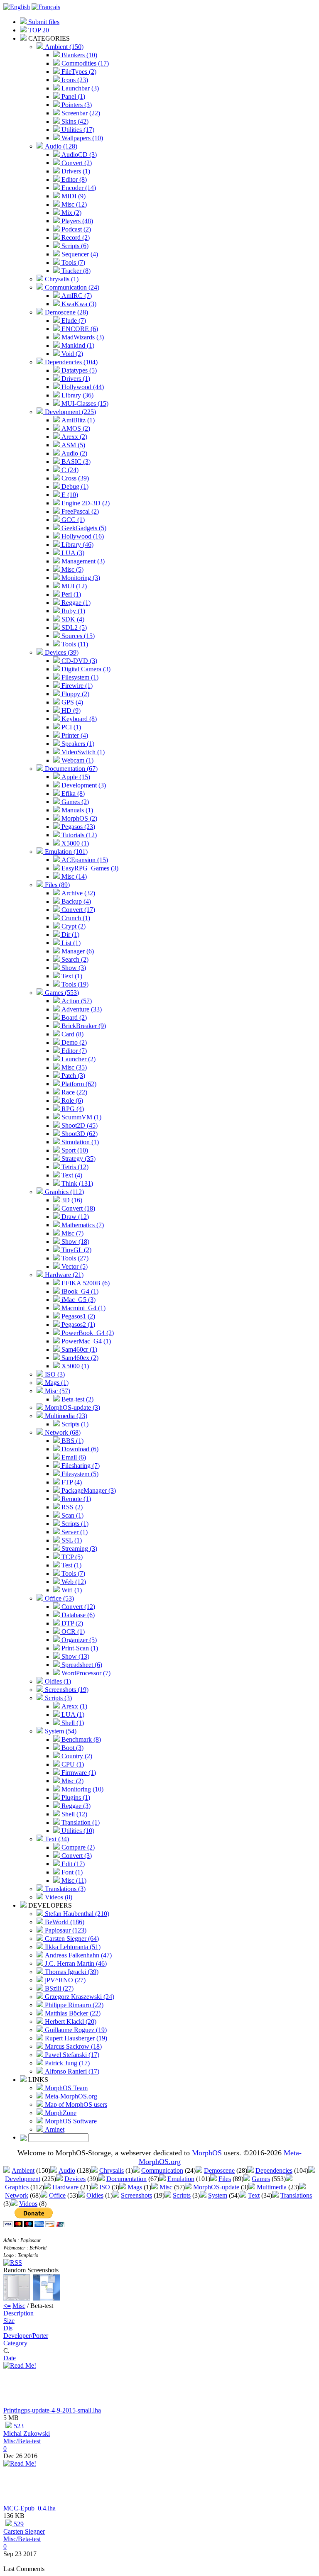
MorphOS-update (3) (72, 1407)
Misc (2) (72, 1781)
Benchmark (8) (80, 1739)
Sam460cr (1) (79, 1349)
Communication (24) (71, 287)
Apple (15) (75, 777)
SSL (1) (71, 1540)
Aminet (54, 2129)
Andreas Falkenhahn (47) (77, 1955)
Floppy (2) (75, 694)
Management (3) (82, 561)
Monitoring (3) (80, 578)
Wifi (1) (71, 1590)
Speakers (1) (77, 744)
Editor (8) (73, 179)
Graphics (17, 2187)
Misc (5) (72, 569)
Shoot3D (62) (79, 1134)
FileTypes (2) (78, 72)
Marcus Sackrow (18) (72, 2046)
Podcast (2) (75, 229)
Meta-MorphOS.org (70, 2096)
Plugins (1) (75, 1797)
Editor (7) (73, 1051)
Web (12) (73, 1582)
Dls (8, 2328)
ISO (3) (54, 1374)
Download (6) (79, 1449)
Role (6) (71, 1100)
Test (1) (71, 1565)
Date (10, 2358)
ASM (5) (72, 445)
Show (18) (75, 1242)
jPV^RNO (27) (64, 1980)
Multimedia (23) (65, 1416)
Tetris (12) (74, 1167)
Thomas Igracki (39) (71, 1972)
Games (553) (61, 993)
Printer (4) (74, 735)
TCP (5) (71, 1557)
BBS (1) (72, 1441)
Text (254, 2195)
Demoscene (219, 2170)
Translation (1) (80, 1822)
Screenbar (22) (80, 113)
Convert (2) (76, 163)
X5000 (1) (74, 843)
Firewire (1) (76, 686)
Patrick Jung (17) (66, 2063)
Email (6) (73, 1457)
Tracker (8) (75, 271)
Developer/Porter (26, 2336)
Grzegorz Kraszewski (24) (79, 1997)
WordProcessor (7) (85, 1673)
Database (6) (77, 1615)
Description (18, 2313)
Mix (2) (71, 213)
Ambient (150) (63, 47)
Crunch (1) (75, 918)
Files (225, 2179)
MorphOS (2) (79, 818)
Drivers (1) (75, 171)
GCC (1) (72, 520)
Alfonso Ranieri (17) (71, 2071)
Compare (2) (77, 1847)
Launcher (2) (78, 1059)
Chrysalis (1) (61, 279)
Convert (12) (77, 1607)
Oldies (95, 2195)
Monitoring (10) (82, 1789)
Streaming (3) (79, 1549)
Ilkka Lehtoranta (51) (72, 1947)
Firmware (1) (78, 1773)
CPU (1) (72, 1764)
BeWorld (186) (64, 1922)
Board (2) (73, 1017)
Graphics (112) (64, 1192)
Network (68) (62, 1432)
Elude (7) (73, 320)
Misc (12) (73, 204)
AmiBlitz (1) (77, 420)
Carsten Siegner (24, 2531)
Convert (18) (77, 1208)
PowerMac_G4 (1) (85, 1341)
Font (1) (71, 1872)
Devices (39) (61, 652)
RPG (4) (72, 1109)
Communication (162, 2170)
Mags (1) (56, 1383)
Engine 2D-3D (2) (85, 503)
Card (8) (72, 1034)
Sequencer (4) (79, 254)
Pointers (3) (76, 105)
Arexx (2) (74, 437)
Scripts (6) (74, 246)
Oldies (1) (57, 1681)
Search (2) (74, 959)
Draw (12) (74, 1217)
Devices (75, 2179)
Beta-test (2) (77, 1399)
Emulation (181, 2179)
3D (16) (71, 1200)
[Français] (46, 7)
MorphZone (60, 2113)
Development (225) (70, 412)
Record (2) (75, 238)
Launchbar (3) (79, 88)
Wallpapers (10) (81, 138)
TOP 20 (38, 30)
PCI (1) (70, 727)
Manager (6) (77, 951)
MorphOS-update (216, 2187)
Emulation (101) (65, 852)
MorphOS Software (70, 2121)
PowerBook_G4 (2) (87, 1333)
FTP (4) (71, 1482)
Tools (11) (74, 644)
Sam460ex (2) (79, 1358)
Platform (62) (78, 1084)
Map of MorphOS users (75, 2104)
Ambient (23, 2170)
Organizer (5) (78, 1640)
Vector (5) (74, 1266)
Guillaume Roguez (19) (75, 2030)
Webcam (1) (77, 760)
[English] (17, 7)
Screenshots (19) (66, 1690)
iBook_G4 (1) (79, 1291)
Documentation (126, 2179)
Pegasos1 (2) (77, 1316)
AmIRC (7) (76, 296)
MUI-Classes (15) (84, 403)
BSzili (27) (58, 1988)
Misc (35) (73, 1067)
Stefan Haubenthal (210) (76, 1914)
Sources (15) (77, 636)
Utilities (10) (77, 1831)
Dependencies (274, 2170)
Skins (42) (74, 121)
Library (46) (77, 545)
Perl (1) (70, 594)
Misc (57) (57, 1391)
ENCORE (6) (79, 329)
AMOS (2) (75, 428)
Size (9, 2321)
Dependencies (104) (70, 362)
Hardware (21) (63, 1275)
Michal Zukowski (27, 2433)
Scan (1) (72, 1515)
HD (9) (70, 710)
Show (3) (73, 968)
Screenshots (136, 2195)
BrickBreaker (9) (83, 1026)
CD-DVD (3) (79, 661)
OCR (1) (72, 1632)
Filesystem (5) (79, 1474)
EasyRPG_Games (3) (89, 868)
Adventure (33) (81, 1009)
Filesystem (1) (79, 677)
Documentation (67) (70, 769)
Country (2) (76, 1756)
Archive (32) (77, 893)
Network (17, 2195)
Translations (296, 2195)
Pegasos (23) (77, 827)
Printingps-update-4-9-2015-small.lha (52, 2410)
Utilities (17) (77, 130)
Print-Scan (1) (79, 1648)
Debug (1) (74, 486)
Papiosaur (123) (65, 1930)
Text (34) (56, 1839)
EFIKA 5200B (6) (85, 1283)
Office (57, 2195)
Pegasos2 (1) (77, 1325)
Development (23, 2179)
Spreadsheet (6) (81, 1665)
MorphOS (207, 2153)
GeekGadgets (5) (83, 528)
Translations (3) (64, 1889)
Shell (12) (74, 1814)
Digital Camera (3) (85, 669)
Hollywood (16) (82, 536)
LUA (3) (72, 553)
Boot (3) (72, 1748)
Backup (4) (75, 901)
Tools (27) (74, 1258)
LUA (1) (72, 1714)
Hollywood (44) (82, 387)
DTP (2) (71, 1623)
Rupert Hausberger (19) (75, 2038)
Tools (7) (72, 262)
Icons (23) (74, 80)
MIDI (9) (73, 196)
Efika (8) (72, 793)
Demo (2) (73, 1042)
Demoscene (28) (66, 312)
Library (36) (77, 395)
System (218, 2195)
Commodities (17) (84, 63)
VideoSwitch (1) (82, 752)
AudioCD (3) (78, 155)
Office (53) (59, 1598)
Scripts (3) (58, 1698)
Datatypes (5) (78, 370)
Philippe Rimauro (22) (73, 2005)
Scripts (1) (74, 1424)
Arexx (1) (74, 1706)
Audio (67, 2170)
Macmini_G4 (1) (83, 1308)
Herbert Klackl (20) (70, 2022)
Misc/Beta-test (22, 2441)
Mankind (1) (77, 345)
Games (261, 2179)
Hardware (65, 2187)
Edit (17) (72, 1864)
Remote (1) (75, 1499)
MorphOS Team (65, 2088)
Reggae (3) (75, 1806)
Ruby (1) (72, 611)
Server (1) (74, 1532)
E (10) (69, 495)
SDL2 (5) (73, 628)
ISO (105, 2187)
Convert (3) (76, 1856)
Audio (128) (60, 146)
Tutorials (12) (78, 835)
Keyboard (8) (78, 719)
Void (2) (71, 354)
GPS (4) (71, 702)
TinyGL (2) (76, 1250)
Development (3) (83, 785)
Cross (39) (74, 478)
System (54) (60, 1731)
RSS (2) (71, 1507)
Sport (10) (74, 1150)
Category (15, 2343)
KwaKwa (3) (78, 304)
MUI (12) (73, 586)
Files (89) (56, 885)
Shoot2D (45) (79, 1125)
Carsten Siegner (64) (71, 1939)
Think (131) (76, 1183)
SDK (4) (72, 619)
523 (18, 2426)
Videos (28, 2204)
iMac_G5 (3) (78, 1300)
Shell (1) (72, 1723)
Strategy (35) (78, 1159)
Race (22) (74, 1092)
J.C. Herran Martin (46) (75, 1963)
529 (18, 2524)
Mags (135, 2187)
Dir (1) (70, 935)
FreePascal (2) (79, 511)
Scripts (182, 2195)
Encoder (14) (78, 188)
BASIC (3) (75, 462)
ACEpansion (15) (84, 860)
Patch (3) (72, 1076)
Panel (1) (72, 96)
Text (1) (71, 976)
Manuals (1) (76, 810)
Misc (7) (72, 1233)
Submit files (43, 22)
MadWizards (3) (82, 337)
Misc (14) (73, 876)
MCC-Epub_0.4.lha (29, 2508)
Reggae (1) (75, 603)
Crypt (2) (73, 926)
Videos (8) (58, 1897)
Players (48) (76, 221)
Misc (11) (73, 1880)
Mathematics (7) (82, 1225)
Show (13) (75, 1656)
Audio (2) (74, 453)
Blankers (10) (79, 55)
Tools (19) (74, 984)
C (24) (69, 470)
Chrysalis (112, 2170)
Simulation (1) (79, 1142)
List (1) (70, 943)
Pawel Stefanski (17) (71, 2055)
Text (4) (71, 1175)
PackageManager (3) (88, 1490)
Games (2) (74, 802)
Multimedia (272, 2187)
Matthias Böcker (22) (72, 2013)
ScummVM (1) (81, 1117)
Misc (166, 2187)
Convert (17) (77, 910)
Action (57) (76, 1001)
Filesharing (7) (80, 1466)
